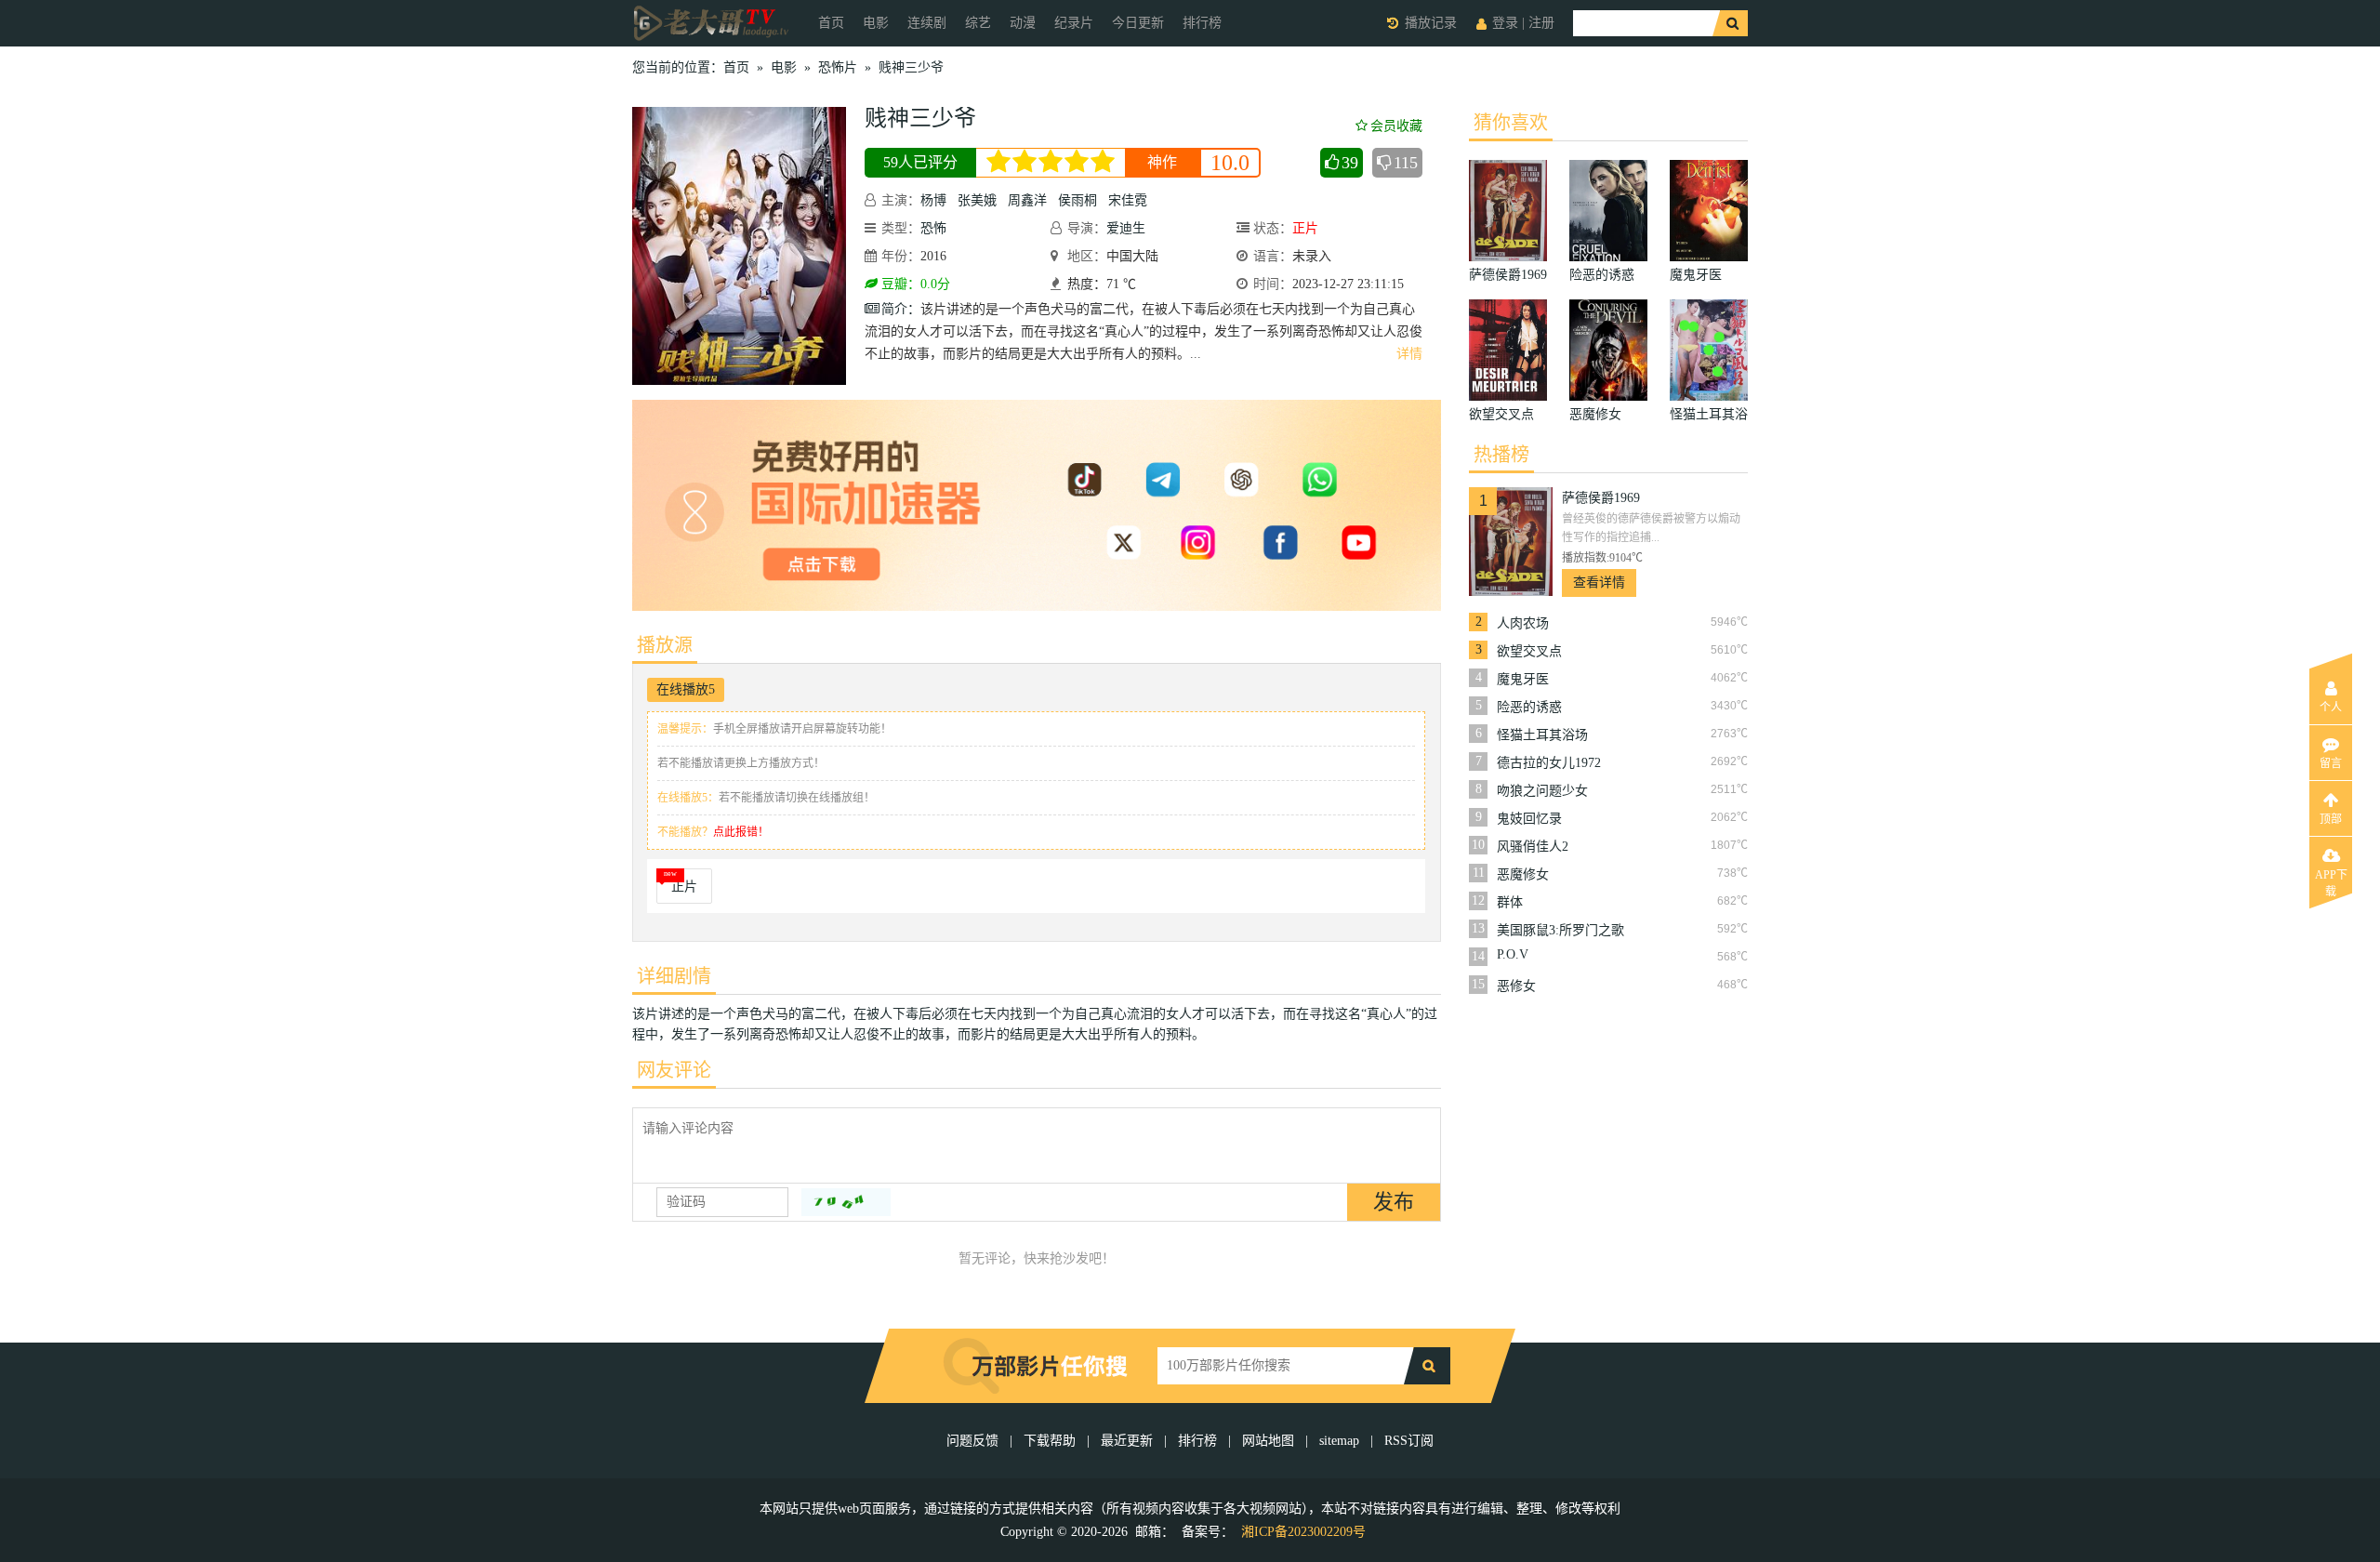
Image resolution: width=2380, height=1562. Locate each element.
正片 (684, 887)
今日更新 (1138, 23)
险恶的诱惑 (1529, 707)
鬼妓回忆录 (1529, 819)
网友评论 (674, 1070)
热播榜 (1501, 455)
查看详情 (1599, 582)
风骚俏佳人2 (1533, 847)
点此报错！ (741, 832)
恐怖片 (838, 67)
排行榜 (1202, 23)
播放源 (665, 645)
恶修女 (1516, 986)
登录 (1505, 23)
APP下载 (2331, 880)
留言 (2331, 763)
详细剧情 (674, 976)
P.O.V (1513, 954)
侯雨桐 (1078, 200)
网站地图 (1268, 1441)
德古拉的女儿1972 (1549, 763)
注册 (1541, 23)
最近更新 (1127, 1441)
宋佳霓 (1128, 200)
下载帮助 (1050, 1441)
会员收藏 (1396, 126)
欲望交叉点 (1529, 651)
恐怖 (933, 228)
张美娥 (977, 200)
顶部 (2331, 819)
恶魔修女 (1523, 874)
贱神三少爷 (911, 67)
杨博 (933, 200)
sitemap (1339, 1441)
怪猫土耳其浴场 (1542, 735)
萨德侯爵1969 (1601, 498)
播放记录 (1431, 23)
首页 (831, 23)
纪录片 (1074, 23)
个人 (2331, 708)
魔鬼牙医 (1523, 679)
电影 (876, 23)
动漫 (1023, 23)
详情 (1409, 354)
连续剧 (927, 23)
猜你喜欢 (1511, 123)
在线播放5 (686, 689)
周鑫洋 (1027, 200)
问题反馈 (974, 1441)
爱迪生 (1126, 228)
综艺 (978, 23)
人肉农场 (1523, 623)
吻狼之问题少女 (1542, 791)
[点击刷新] (846, 1202)
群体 (1510, 902)
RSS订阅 (1409, 1441)
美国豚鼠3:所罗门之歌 (1560, 930)
